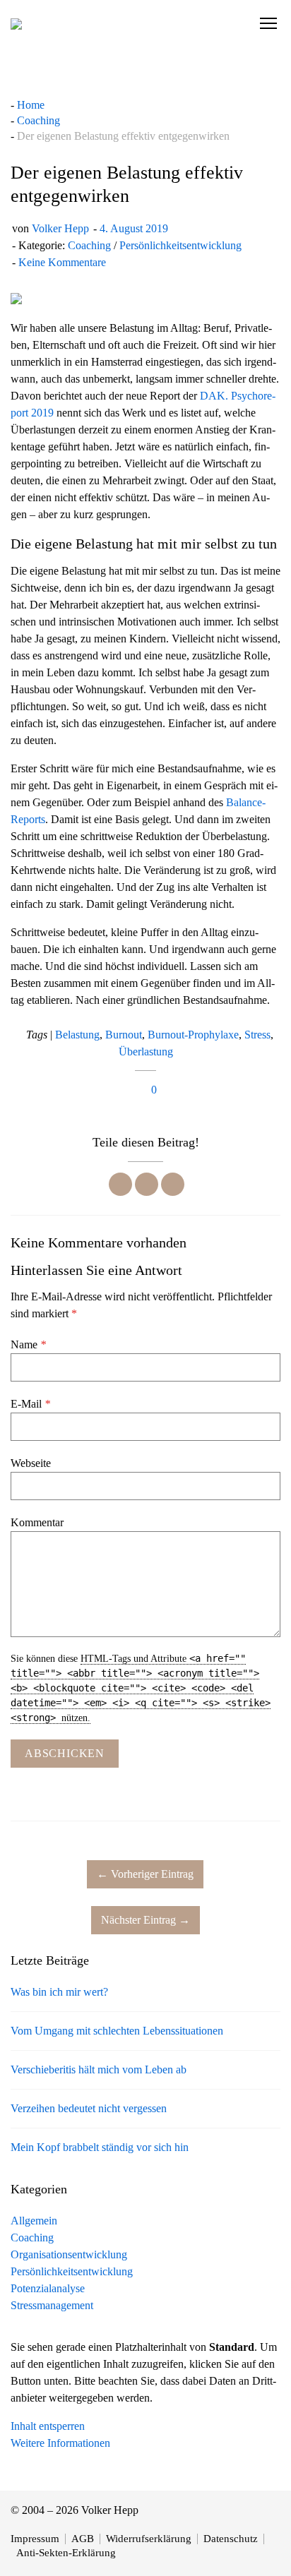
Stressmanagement (52, 2305)
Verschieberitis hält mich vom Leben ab (99, 2069)
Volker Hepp (60, 228)
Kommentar (37, 1522)
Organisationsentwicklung (69, 2254)
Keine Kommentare (62, 262)
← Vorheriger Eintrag (145, 1874)
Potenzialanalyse (48, 2288)
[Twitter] (147, 1184)
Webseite (31, 1463)
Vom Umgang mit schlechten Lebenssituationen (117, 2031)
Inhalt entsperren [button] (48, 2426)
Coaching (89, 245)
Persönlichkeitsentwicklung (180, 245)
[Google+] (173, 1184)
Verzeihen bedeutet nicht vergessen (89, 2108)
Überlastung (146, 1052)
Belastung (77, 1035)
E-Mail (30, 1404)
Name (28, 1344)
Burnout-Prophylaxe (193, 1035)
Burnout (124, 1035)
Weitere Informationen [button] (60, 2443)
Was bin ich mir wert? (59, 1992)
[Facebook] (120, 1184)
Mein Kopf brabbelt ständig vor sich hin (100, 2147)
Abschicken (65, 1753)
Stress (257, 1035)
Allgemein (34, 2221)
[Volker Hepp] (16, 23)
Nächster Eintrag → (145, 1920)
